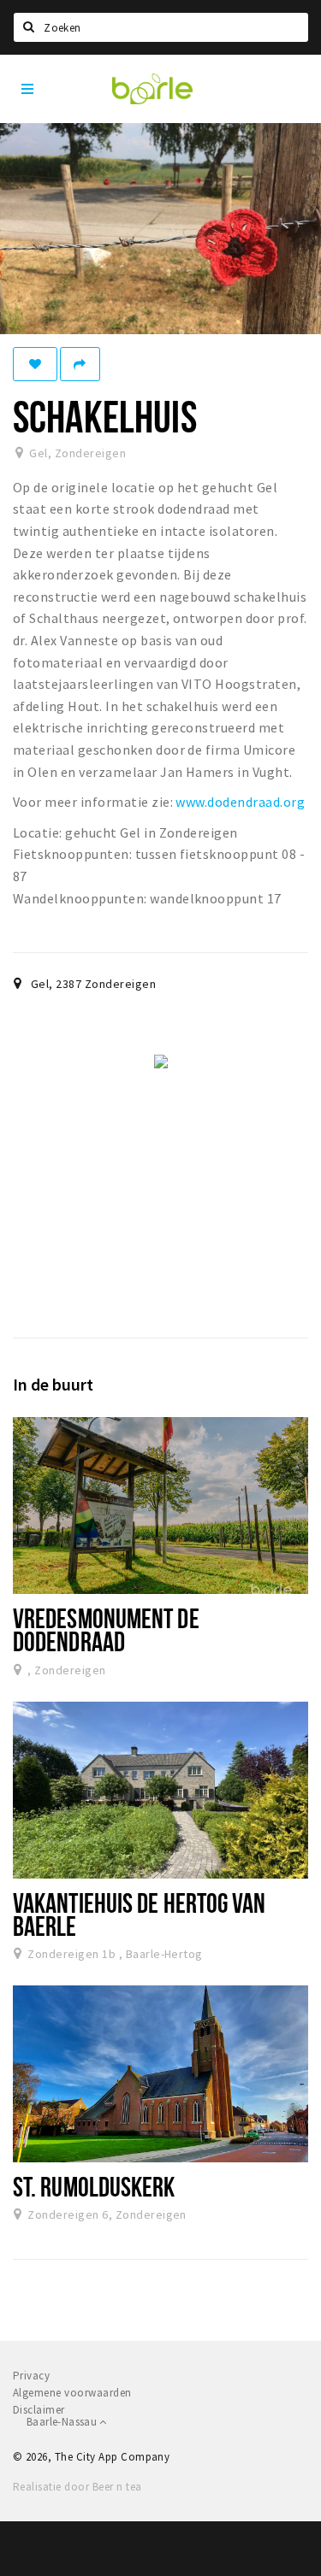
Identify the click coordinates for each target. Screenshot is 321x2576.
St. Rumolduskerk (94, 2186)
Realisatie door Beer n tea (77, 2487)
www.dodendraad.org (240, 802)
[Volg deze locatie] (35, 364)
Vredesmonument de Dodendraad (106, 1629)
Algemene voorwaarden (72, 2393)
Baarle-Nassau (63, 2422)
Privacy (31, 2376)
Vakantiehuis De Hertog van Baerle (140, 1914)
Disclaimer (39, 2410)
